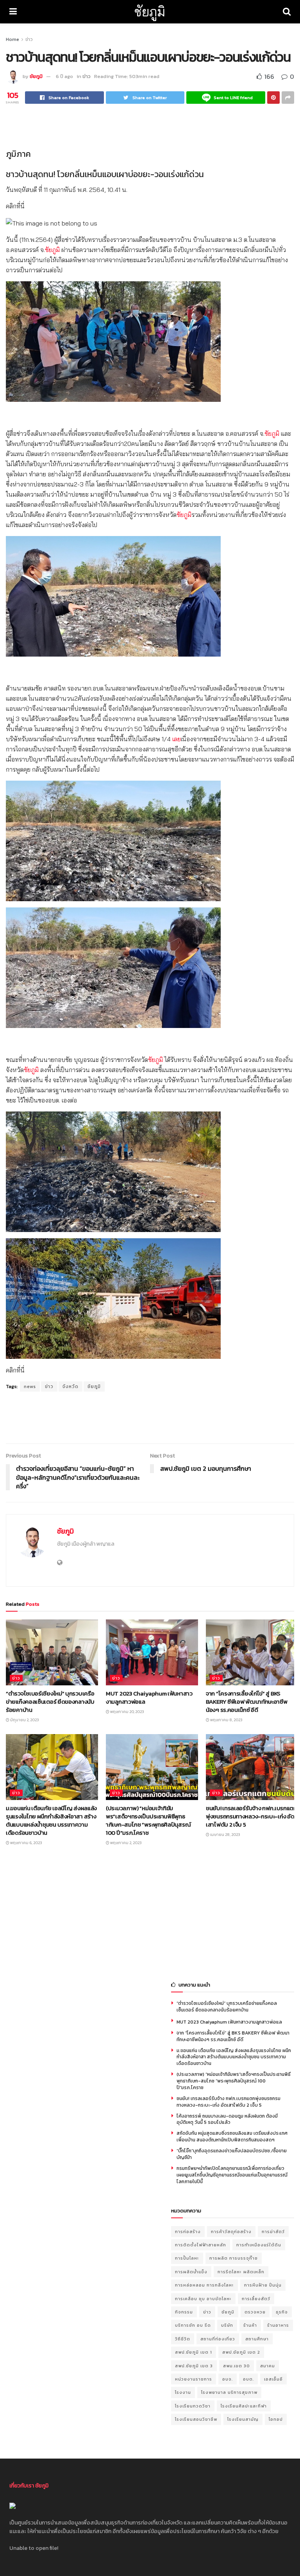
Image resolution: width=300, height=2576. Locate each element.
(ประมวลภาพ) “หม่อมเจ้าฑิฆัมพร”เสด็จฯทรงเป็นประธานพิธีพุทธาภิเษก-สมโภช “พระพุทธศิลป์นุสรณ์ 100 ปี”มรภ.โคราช (148, 1820)
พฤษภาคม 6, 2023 (26, 1843)
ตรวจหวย (255, 2312)
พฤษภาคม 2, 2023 (126, 1843)
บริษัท (227, 2325)
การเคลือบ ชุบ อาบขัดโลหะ (203, 2299)
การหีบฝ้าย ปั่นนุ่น (263, 2285)
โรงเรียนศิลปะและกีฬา (244, 2406)
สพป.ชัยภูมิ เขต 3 (194, 2366)
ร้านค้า (250, 2325)
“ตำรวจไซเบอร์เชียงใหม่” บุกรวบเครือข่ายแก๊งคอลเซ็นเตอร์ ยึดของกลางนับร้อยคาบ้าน (50, 1702)
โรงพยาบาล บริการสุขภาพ (229, 2392)
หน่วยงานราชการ (194, 2379)
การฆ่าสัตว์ (273, 2232)
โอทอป (276, 2419)
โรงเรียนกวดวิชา (193, 2406)
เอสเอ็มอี (273, 2379)
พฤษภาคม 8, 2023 (226, 1720)
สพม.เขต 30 (237, 2366)
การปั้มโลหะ (187, 2258)
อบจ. (228, 2379)
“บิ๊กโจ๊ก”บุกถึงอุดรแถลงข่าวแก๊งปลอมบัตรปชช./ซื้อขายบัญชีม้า (232, 2154)
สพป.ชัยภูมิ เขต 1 (194, 2352)
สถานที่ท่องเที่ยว (218, 2339)
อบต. (248, 2379)
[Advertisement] (150, 125)
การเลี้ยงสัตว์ (256, 2299)
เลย (177, 739)
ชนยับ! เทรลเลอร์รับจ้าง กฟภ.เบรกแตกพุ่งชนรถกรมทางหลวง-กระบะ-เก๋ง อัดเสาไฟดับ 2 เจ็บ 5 (251, 1816)
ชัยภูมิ (150, 12)
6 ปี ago (64, 76)
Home (12, 39)
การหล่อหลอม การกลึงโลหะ (204, 2285)
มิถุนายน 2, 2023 (24, 1720)
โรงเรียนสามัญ (243, 2419)
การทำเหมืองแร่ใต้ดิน (259, 2245)
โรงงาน (183, 2392)
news (30, 1387)
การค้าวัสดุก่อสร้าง (231, 2232)
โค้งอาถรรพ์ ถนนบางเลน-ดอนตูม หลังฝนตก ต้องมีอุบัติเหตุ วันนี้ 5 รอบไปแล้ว (227, 2119)
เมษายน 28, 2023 (225, 1835)
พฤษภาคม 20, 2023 (127, 1712)
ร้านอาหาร (278, 2325)
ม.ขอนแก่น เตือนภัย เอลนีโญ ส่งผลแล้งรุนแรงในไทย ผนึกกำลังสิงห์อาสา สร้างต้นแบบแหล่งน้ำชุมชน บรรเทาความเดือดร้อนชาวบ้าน (51, 1820)
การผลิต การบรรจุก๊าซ (234, 2258)
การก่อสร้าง (188, 2232)
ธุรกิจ (282, 2312)
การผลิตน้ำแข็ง (191, 2272)
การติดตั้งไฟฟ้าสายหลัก (201, 2245)
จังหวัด (71, 1387)
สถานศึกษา (257, 2339)
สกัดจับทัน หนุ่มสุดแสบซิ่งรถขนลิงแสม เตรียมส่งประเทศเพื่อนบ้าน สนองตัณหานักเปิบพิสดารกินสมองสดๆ (232, 2137)
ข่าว (29, 39)
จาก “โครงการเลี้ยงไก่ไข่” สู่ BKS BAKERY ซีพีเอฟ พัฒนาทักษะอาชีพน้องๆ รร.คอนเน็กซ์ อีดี (247, 1702)
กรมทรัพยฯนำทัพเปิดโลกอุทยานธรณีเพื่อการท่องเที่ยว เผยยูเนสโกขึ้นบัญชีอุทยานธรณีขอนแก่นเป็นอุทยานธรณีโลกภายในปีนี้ (232, 2175)
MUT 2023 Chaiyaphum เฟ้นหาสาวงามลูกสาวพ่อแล (149, 1697)
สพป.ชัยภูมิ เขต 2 (241, 2352)
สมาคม (268, 2366)
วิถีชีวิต (183, 2339)
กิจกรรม (184, 2312)
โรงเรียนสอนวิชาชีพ (196, 2419)
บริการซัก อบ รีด (193, 2325)
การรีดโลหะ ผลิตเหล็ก (241, 2272)
